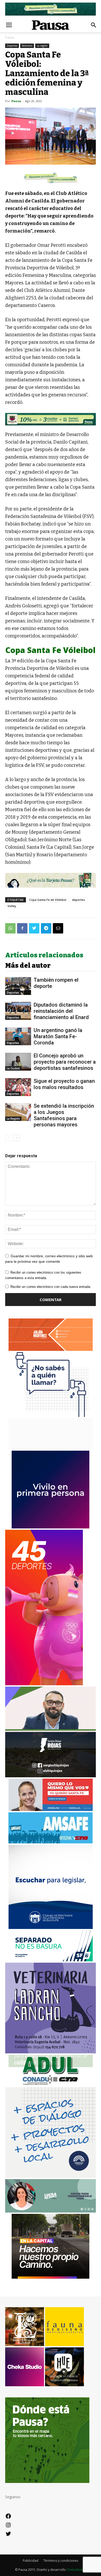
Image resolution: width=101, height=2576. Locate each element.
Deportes (12, 46)
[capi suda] (44, 1684)
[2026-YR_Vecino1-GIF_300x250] (51, 1416)
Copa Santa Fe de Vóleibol (48, 900)
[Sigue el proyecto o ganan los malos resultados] (18, 1087)
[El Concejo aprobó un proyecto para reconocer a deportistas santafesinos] (18, 1062)
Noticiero (27, 46)
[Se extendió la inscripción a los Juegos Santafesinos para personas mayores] (18, 1112)
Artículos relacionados (44, 955)
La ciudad (13, 1068)
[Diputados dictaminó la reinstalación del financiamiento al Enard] (18, 1011)
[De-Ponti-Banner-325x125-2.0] (51, 2211)
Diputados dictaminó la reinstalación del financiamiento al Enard (61, 1011)
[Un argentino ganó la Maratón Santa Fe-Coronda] (18, 1036)
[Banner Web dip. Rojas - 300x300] (51, 1776)
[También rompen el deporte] (18, 986)
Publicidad (31, 2561)
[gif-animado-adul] (51, 2084)
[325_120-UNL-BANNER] (51, 1448)
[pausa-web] (51, 1349)
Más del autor (28, 966)
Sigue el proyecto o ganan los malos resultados (64, 1084)
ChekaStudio (76, 2570)
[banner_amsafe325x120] (51, 1842)
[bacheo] (51, 2277)
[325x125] (51, 1810)
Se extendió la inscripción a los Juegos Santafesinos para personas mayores (64, 1115)
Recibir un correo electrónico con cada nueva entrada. (51, 1287)
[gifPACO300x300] (51, 1527)
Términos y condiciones (61, 2561)
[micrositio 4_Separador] (51, 178)
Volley (12, 906)
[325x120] (51, 1960)
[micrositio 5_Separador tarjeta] (51, 880)
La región (42, 46)
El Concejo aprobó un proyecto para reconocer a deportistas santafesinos (65, 1062)
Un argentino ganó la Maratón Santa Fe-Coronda (58, 1036)
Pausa (10, 37)
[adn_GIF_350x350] (51, 2176)
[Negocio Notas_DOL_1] (51, 419)
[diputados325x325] (51, 1928)
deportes (78, 900)
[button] (94, 25)
